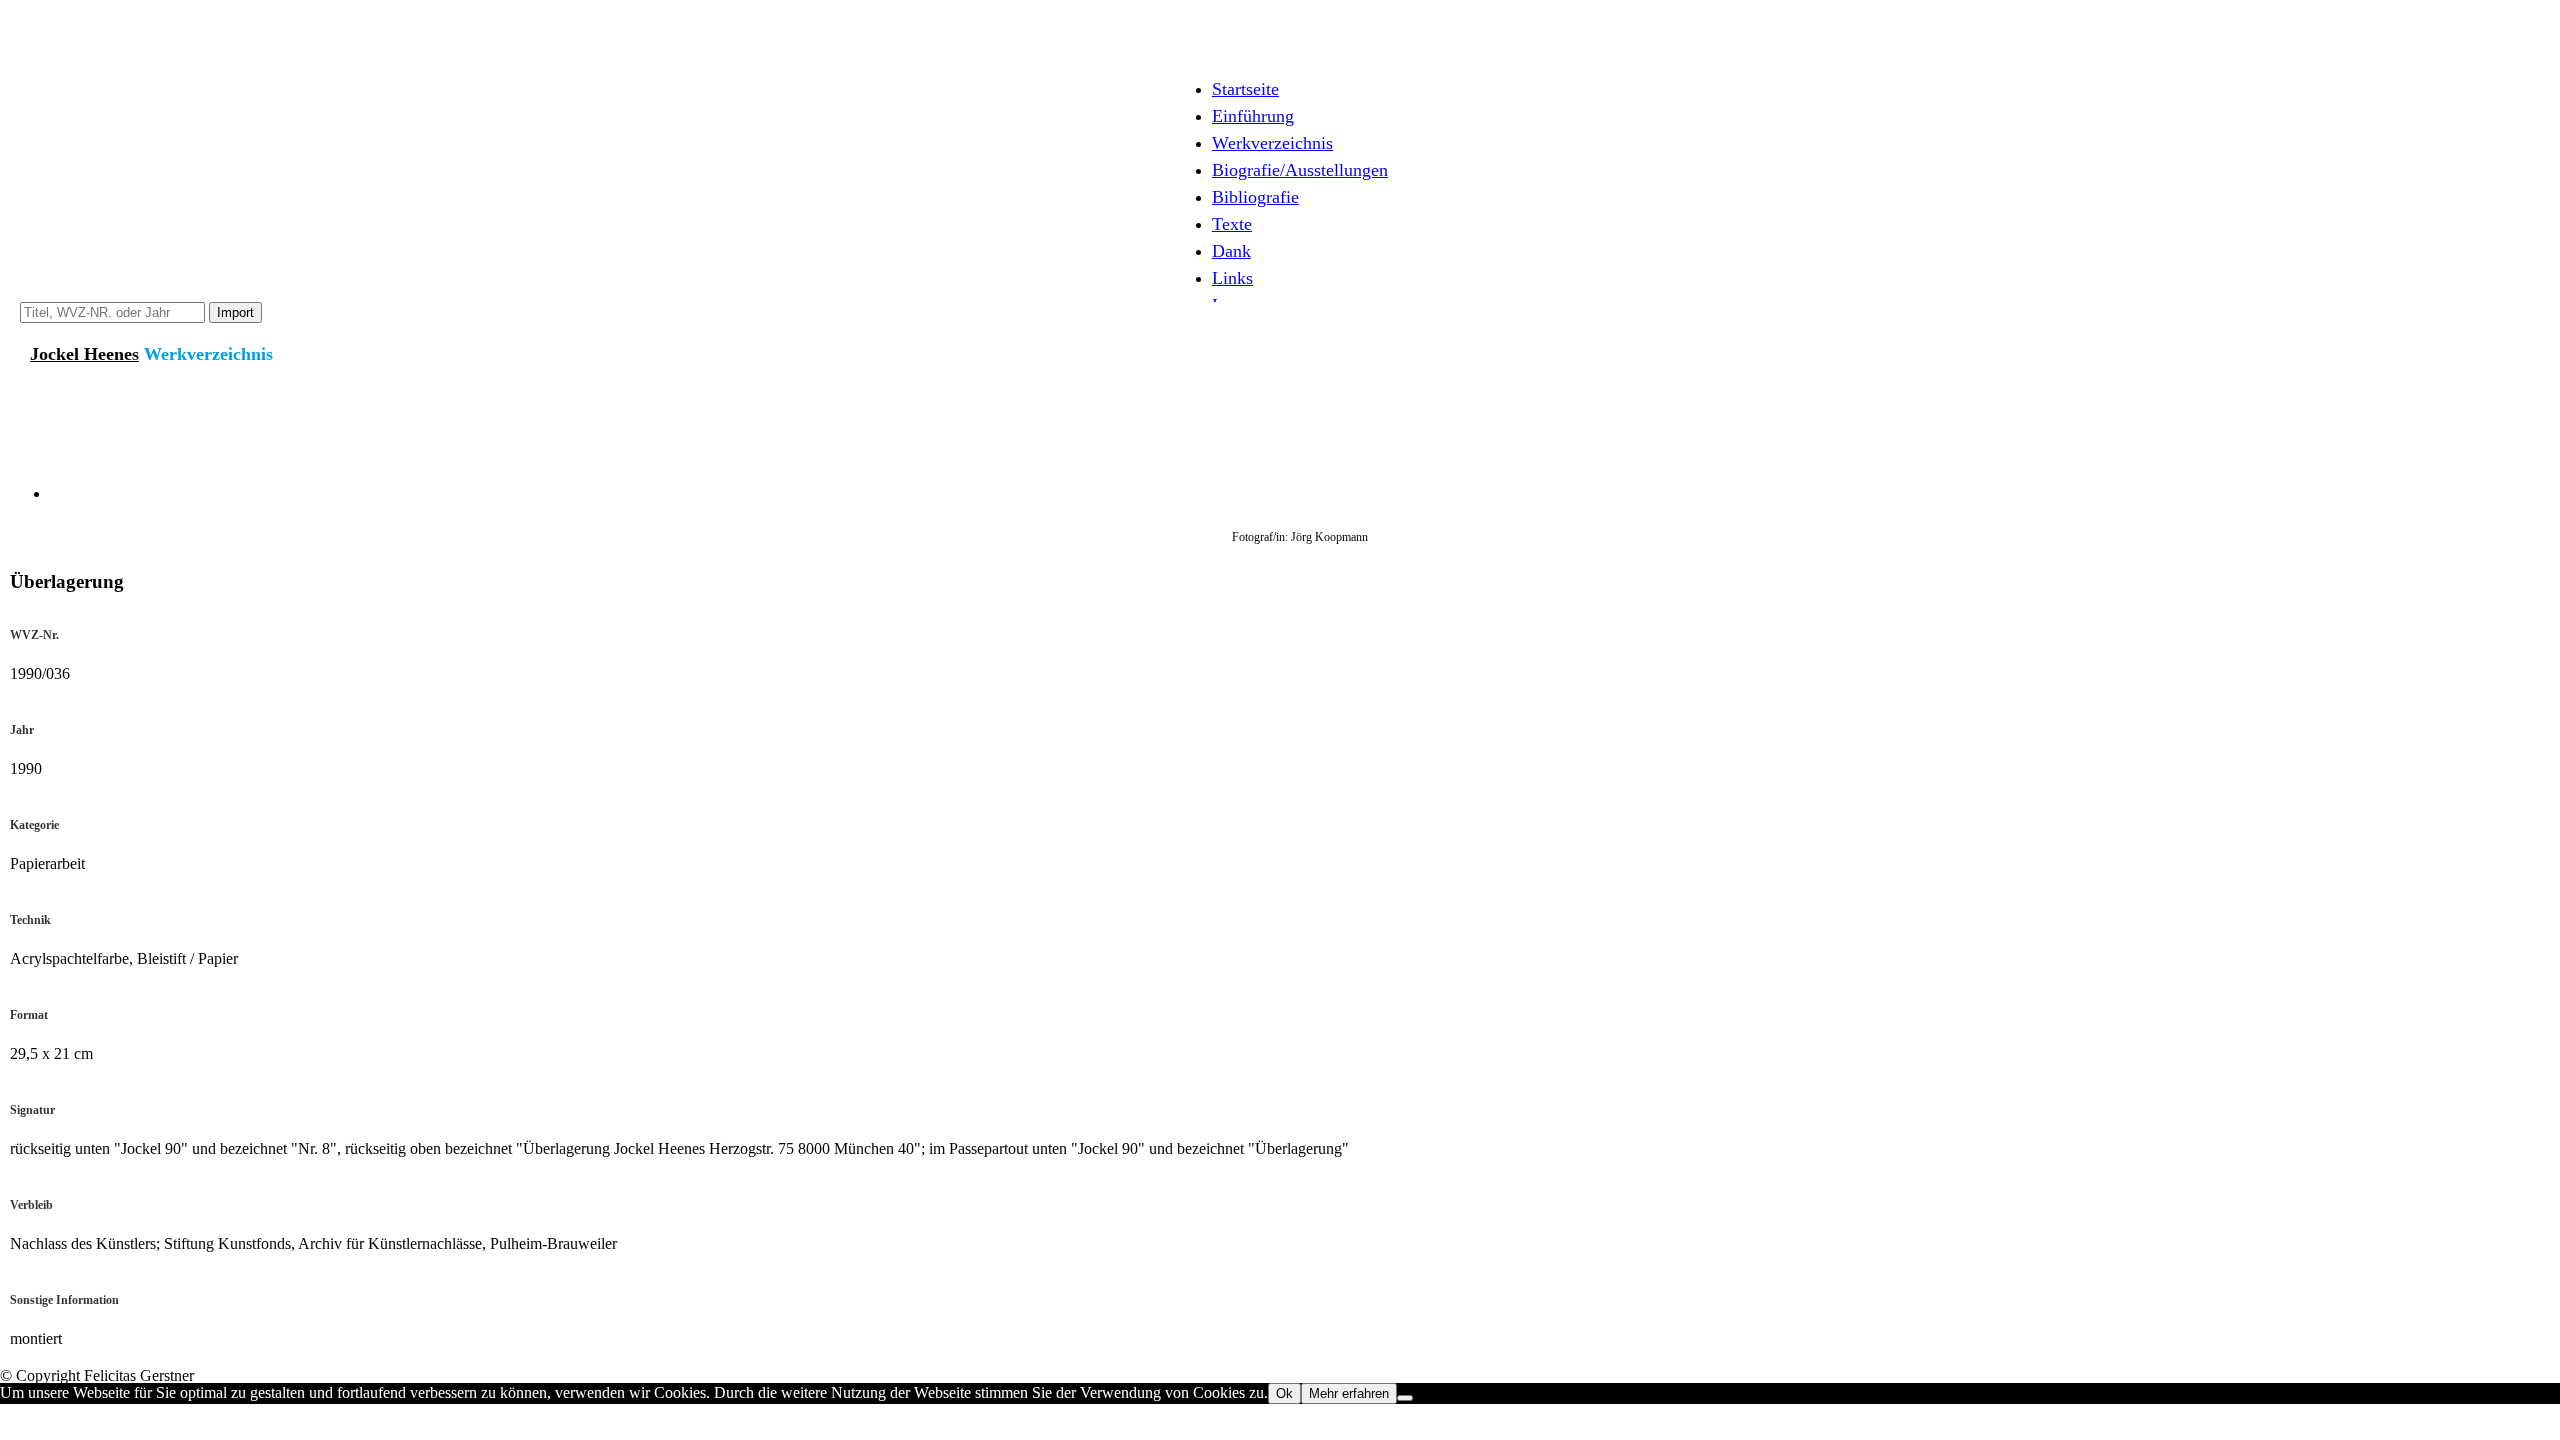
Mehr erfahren (1349, 1393)
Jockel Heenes (84, 354)
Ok (1284, 1393)
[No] (1405, 1398)
